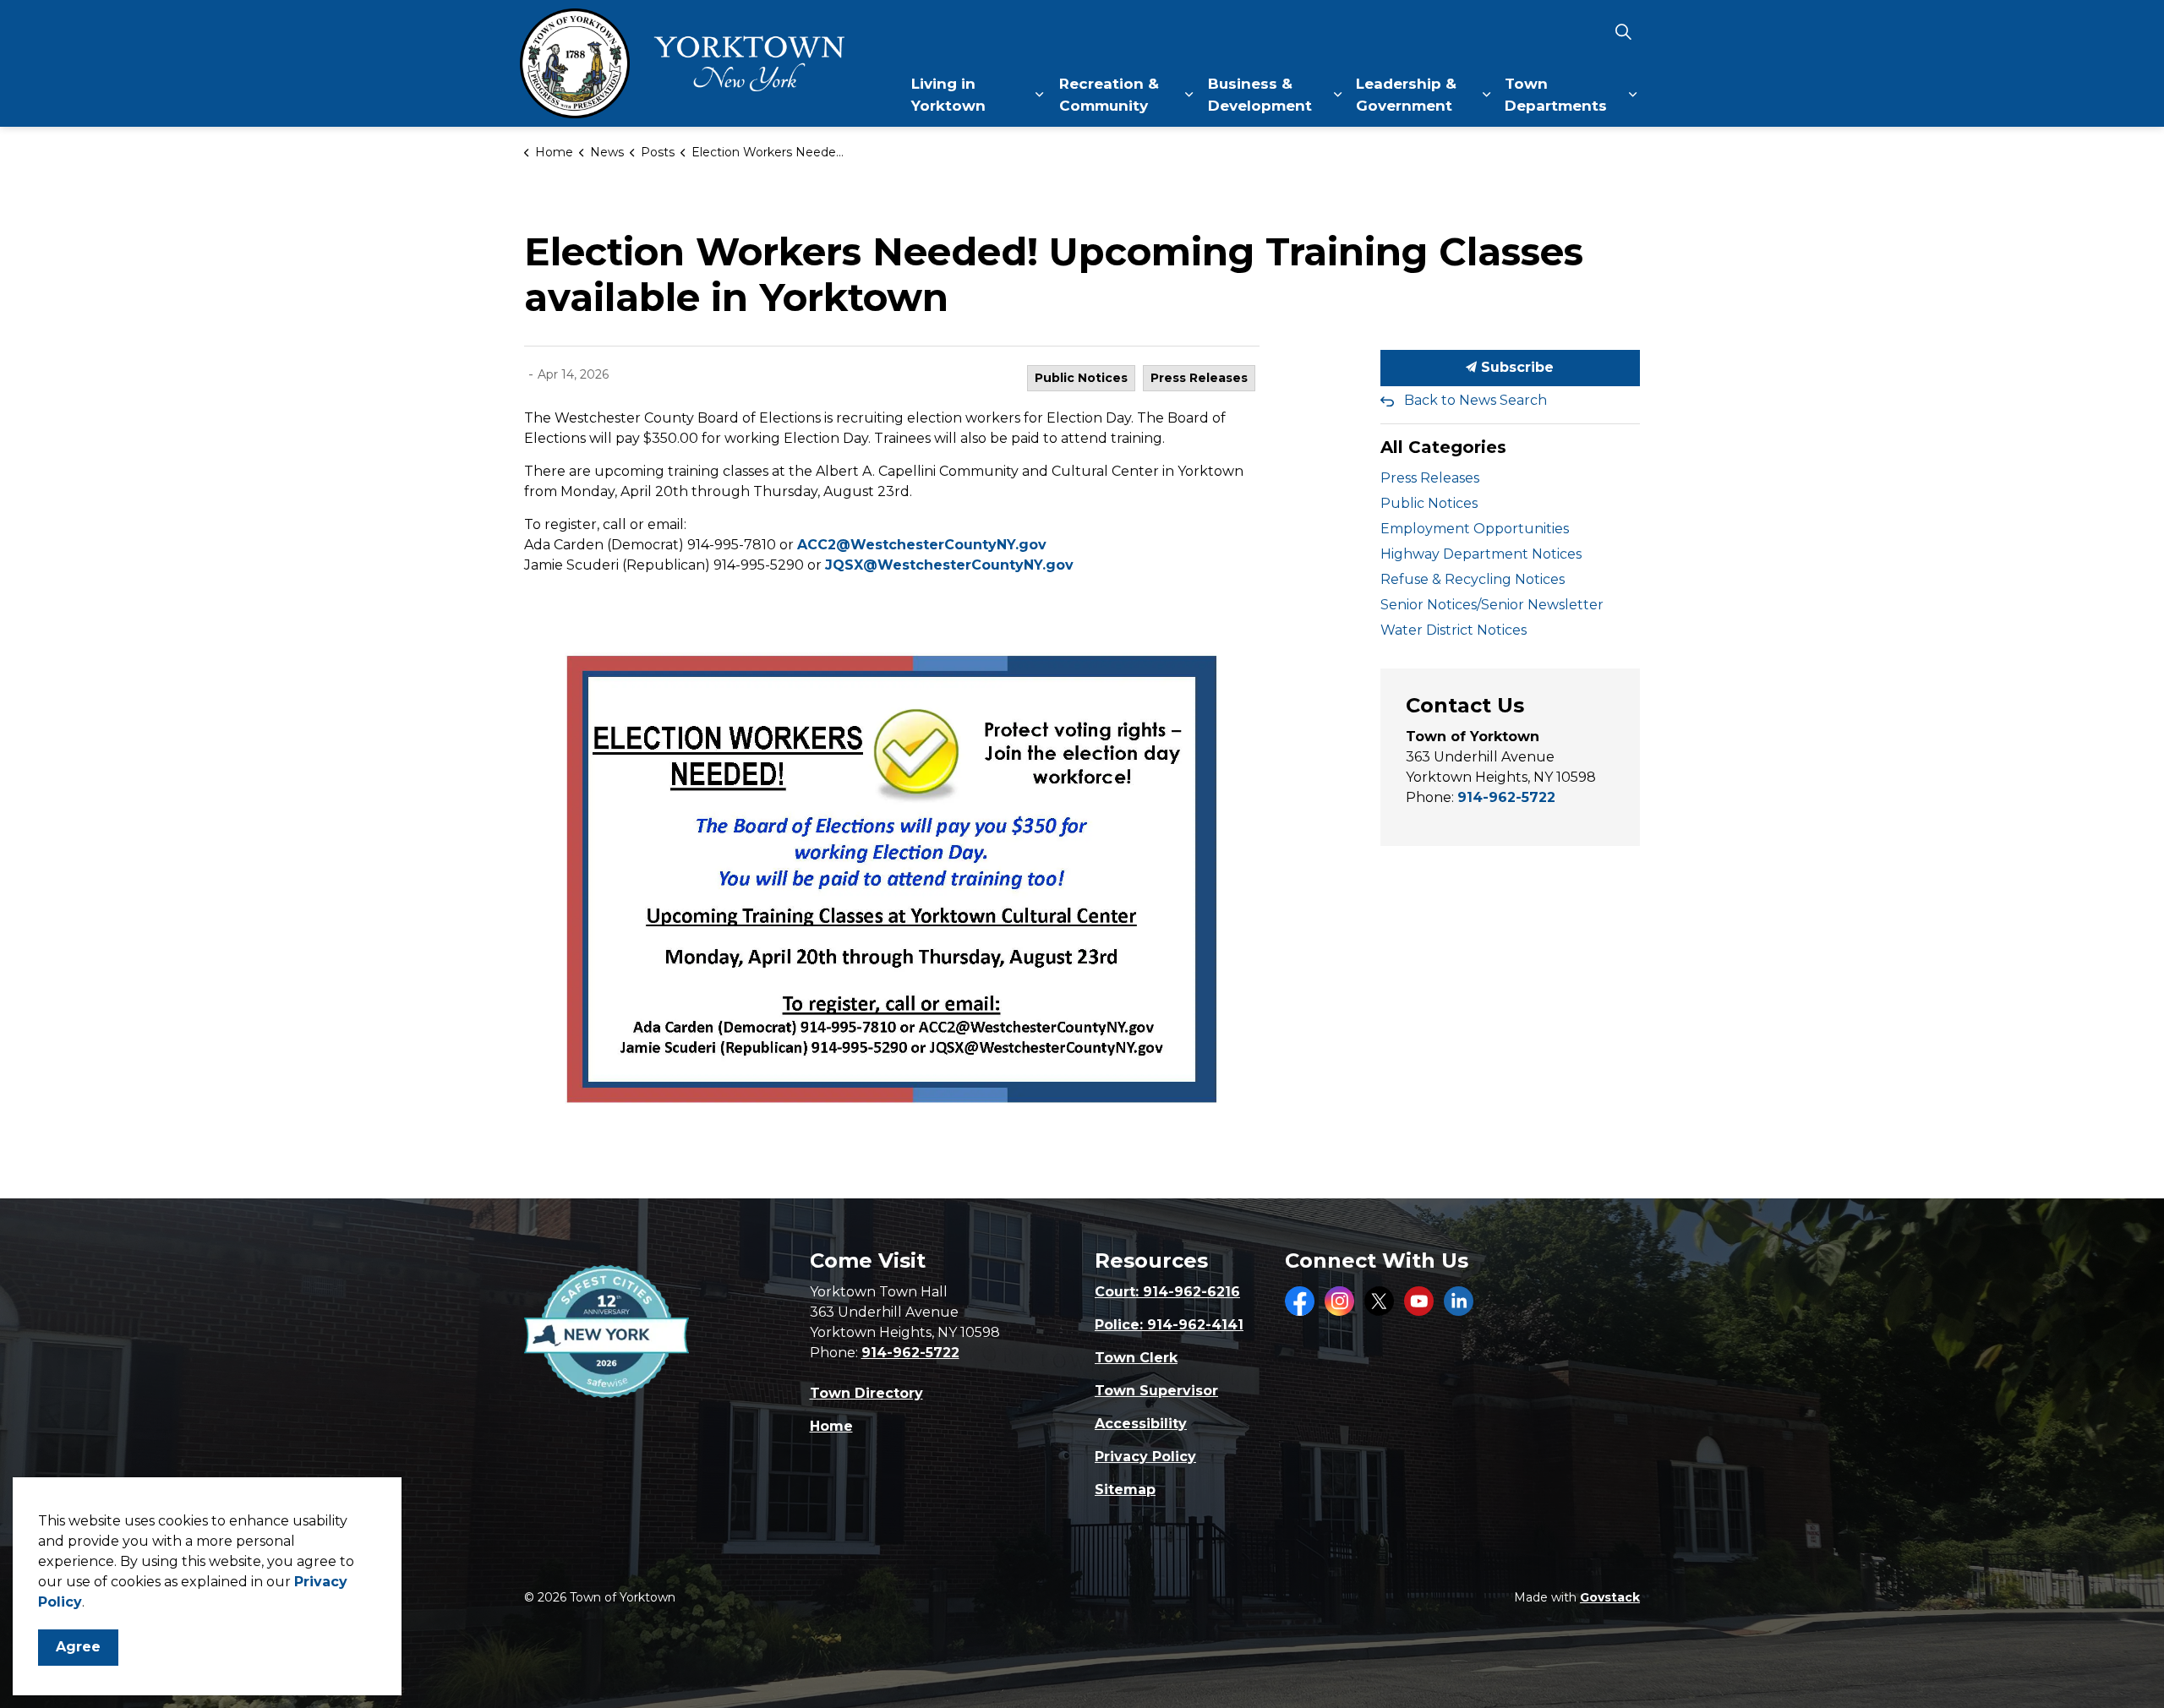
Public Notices (1081, 378)
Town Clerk (1136, 1358)
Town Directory (866, 1393)
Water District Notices (1454, 630)
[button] (892, 884)
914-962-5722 (1506, 797)
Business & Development (1260, 95)
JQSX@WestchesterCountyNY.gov (949, 565)
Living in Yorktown (948, 95)
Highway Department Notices (1481, 554)
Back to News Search (1475, 400)
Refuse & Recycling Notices (1473, 579)
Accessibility (1141, 1424)
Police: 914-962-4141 (1169, 1325)
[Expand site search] (1623, 32)
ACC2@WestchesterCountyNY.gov (922, 545)
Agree (78, 1647)
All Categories (1443, 447)
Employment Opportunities (1475, 529)
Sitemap (1125, 1490)
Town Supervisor (1156, 1391)
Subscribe (1515, 367)
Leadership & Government (1406, 95)
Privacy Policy (1145, 1457)
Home (831, 1426)
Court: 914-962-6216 (1167, 1292)
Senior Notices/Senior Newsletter (1492, 605)
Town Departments (1556, 95)
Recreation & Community (1109, 95)
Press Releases (1199, 378)
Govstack (1610, 1597)
